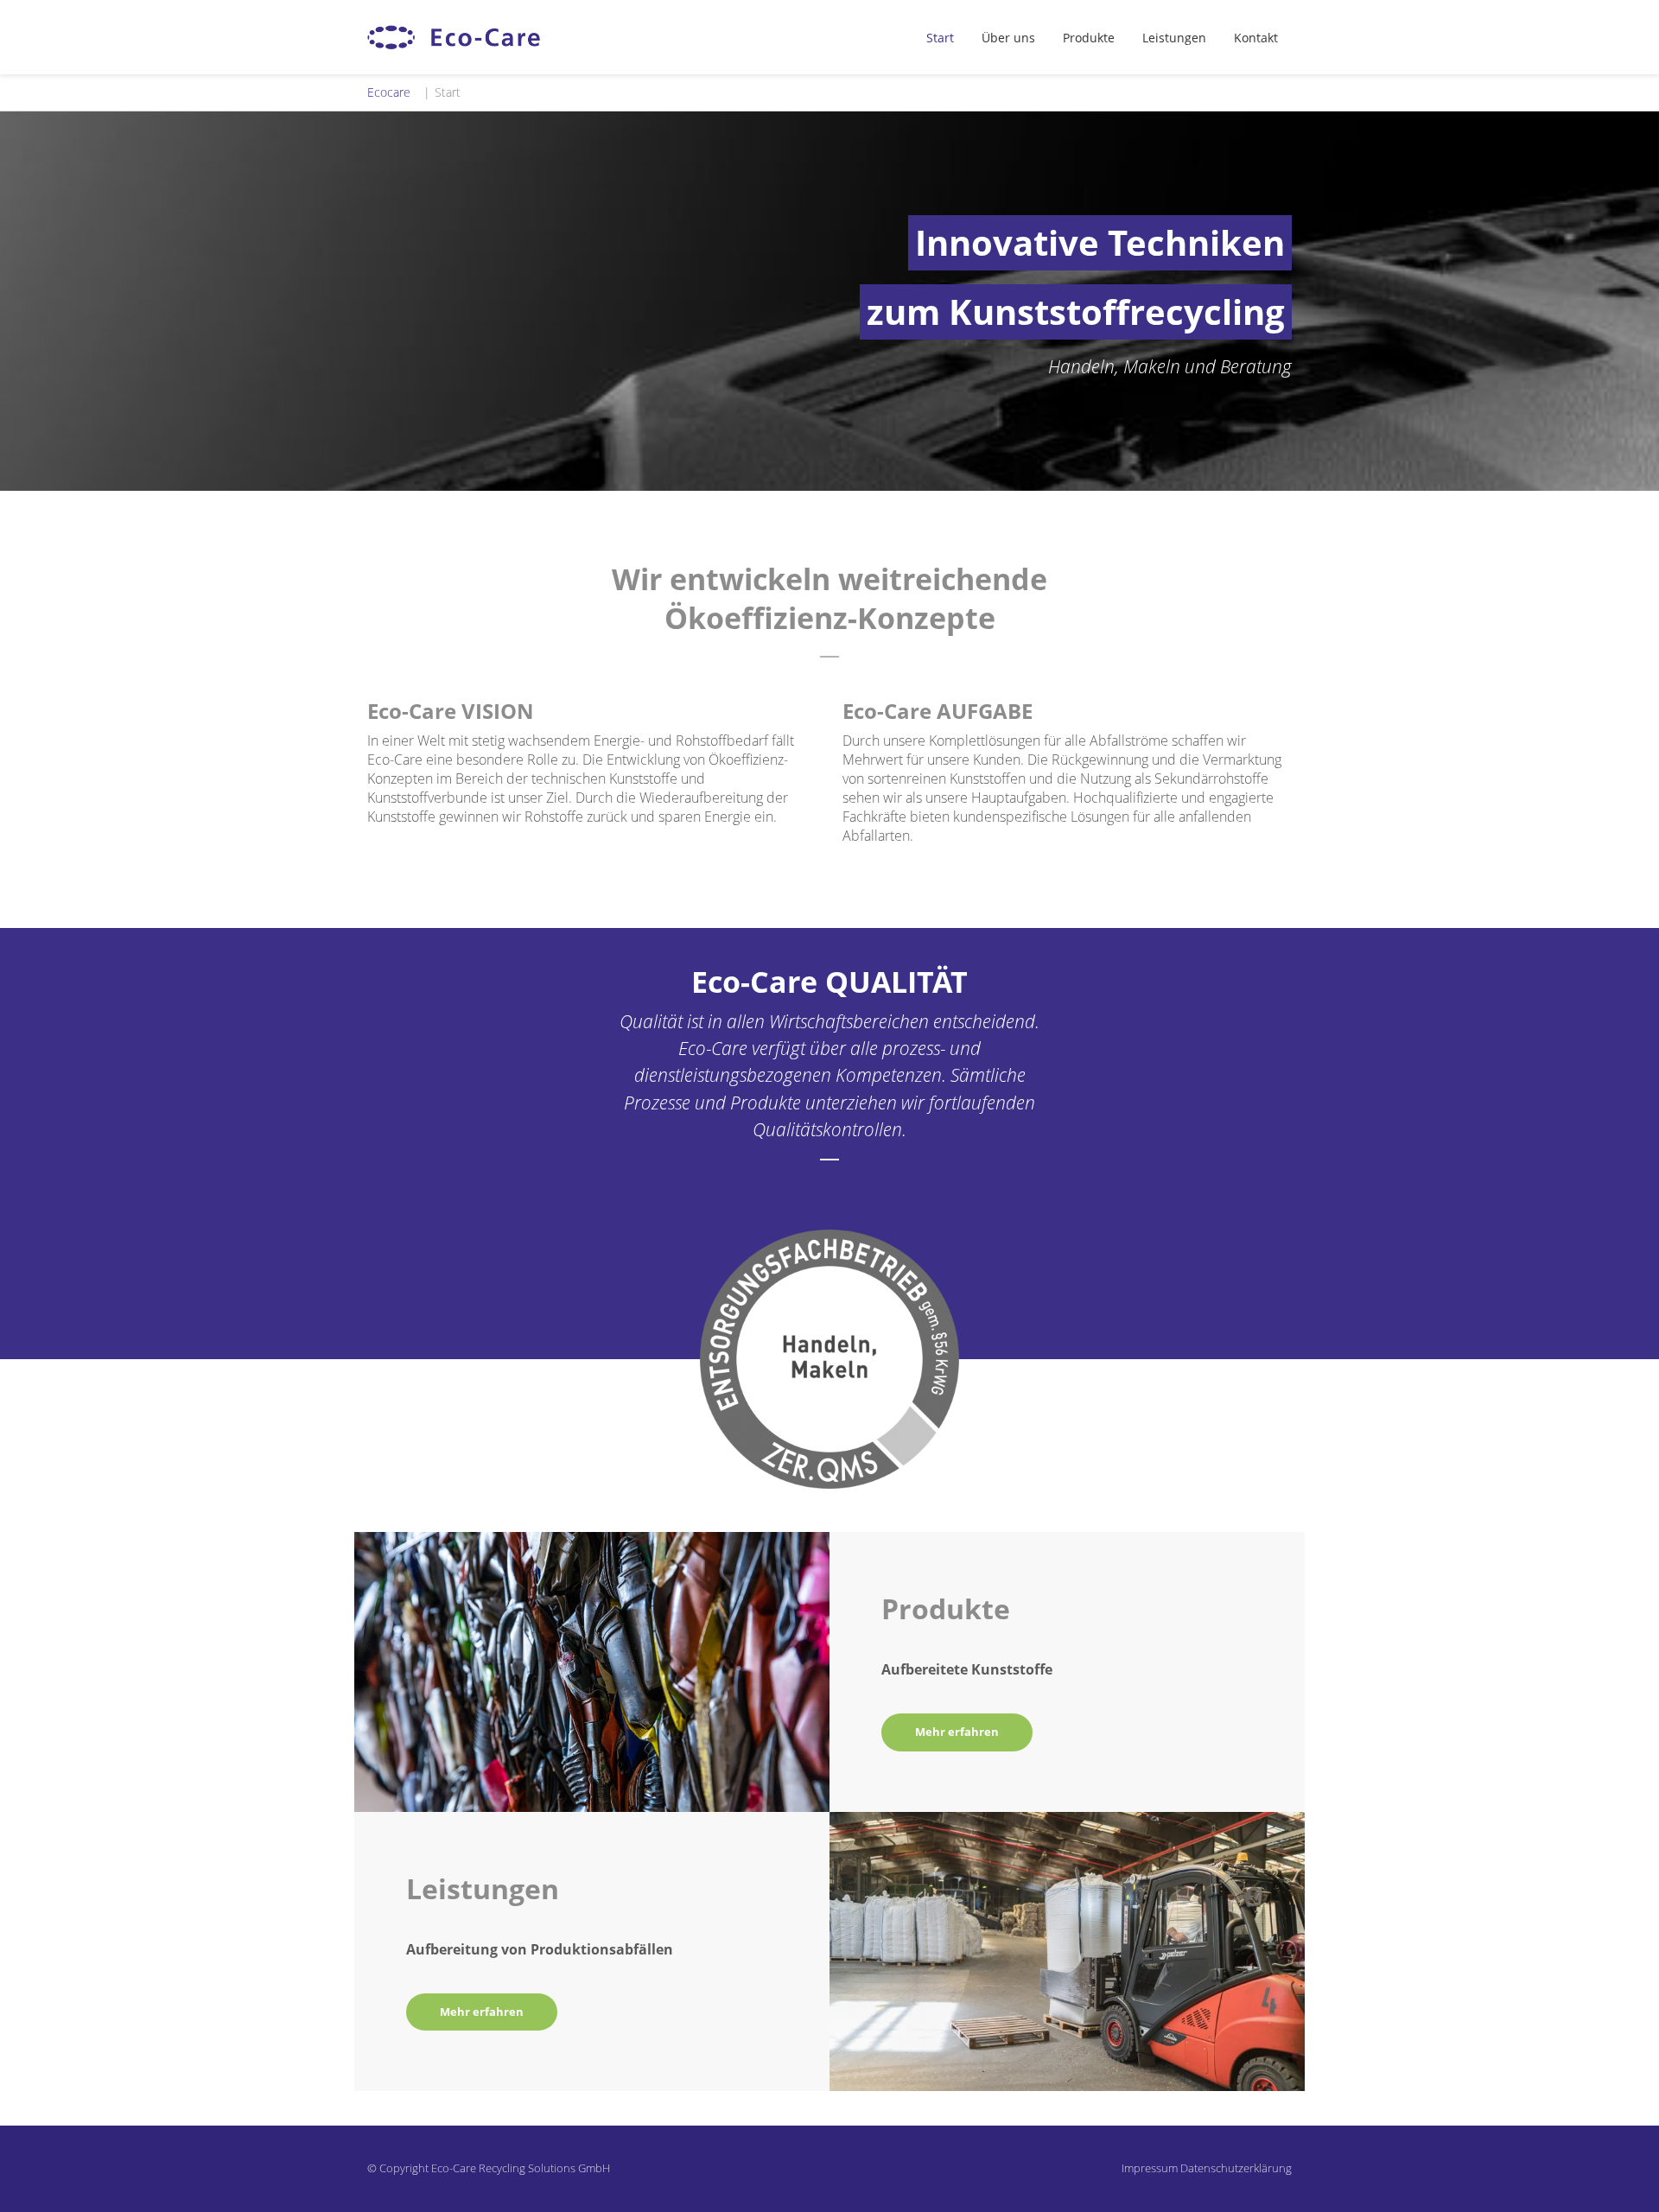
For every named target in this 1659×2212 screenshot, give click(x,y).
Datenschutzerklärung (1236, 2168)
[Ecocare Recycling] (454, 37)
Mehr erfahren (957, 1732)
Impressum (1150, 2168)
